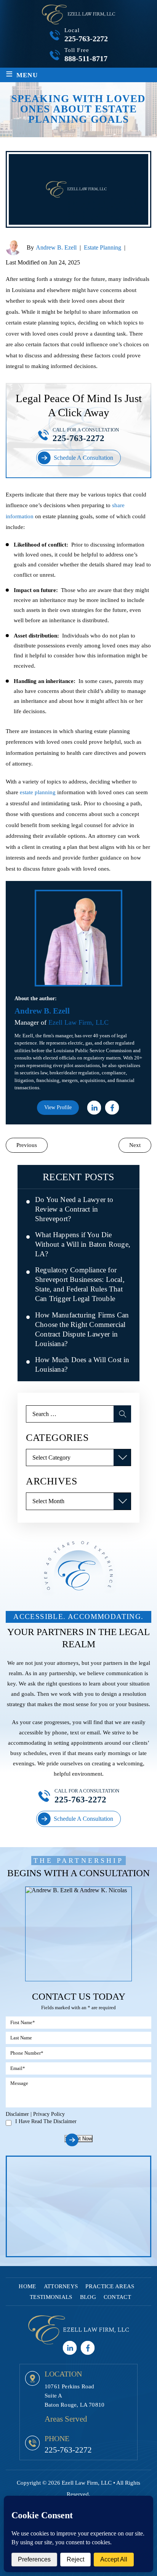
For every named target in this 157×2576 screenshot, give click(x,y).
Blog (88, 2297)
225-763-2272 (86, 39)
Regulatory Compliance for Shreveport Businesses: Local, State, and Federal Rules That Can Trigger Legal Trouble (80, 1284)
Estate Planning (103, 247)
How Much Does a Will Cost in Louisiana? (82, 1364)
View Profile (58, 1107)
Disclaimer (17, 2114)
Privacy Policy (49, 2114)
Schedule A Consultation (83, 458)
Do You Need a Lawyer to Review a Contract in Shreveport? (74, 1209)
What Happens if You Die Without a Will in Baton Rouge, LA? (83, 1244)
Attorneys (61, 2286)
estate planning (38, 792)
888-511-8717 (86, 58)
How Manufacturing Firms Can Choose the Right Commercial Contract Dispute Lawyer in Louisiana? (82, 1329)
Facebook (112, 1107)
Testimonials (51, 2297)
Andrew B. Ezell (56, 247)
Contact (117, 2297)
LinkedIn (94, 1107)
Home (27, 2286)
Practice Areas (110, 2286)
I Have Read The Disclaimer (46, 2122)
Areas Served (66, 2419)
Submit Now (78, 2139)
